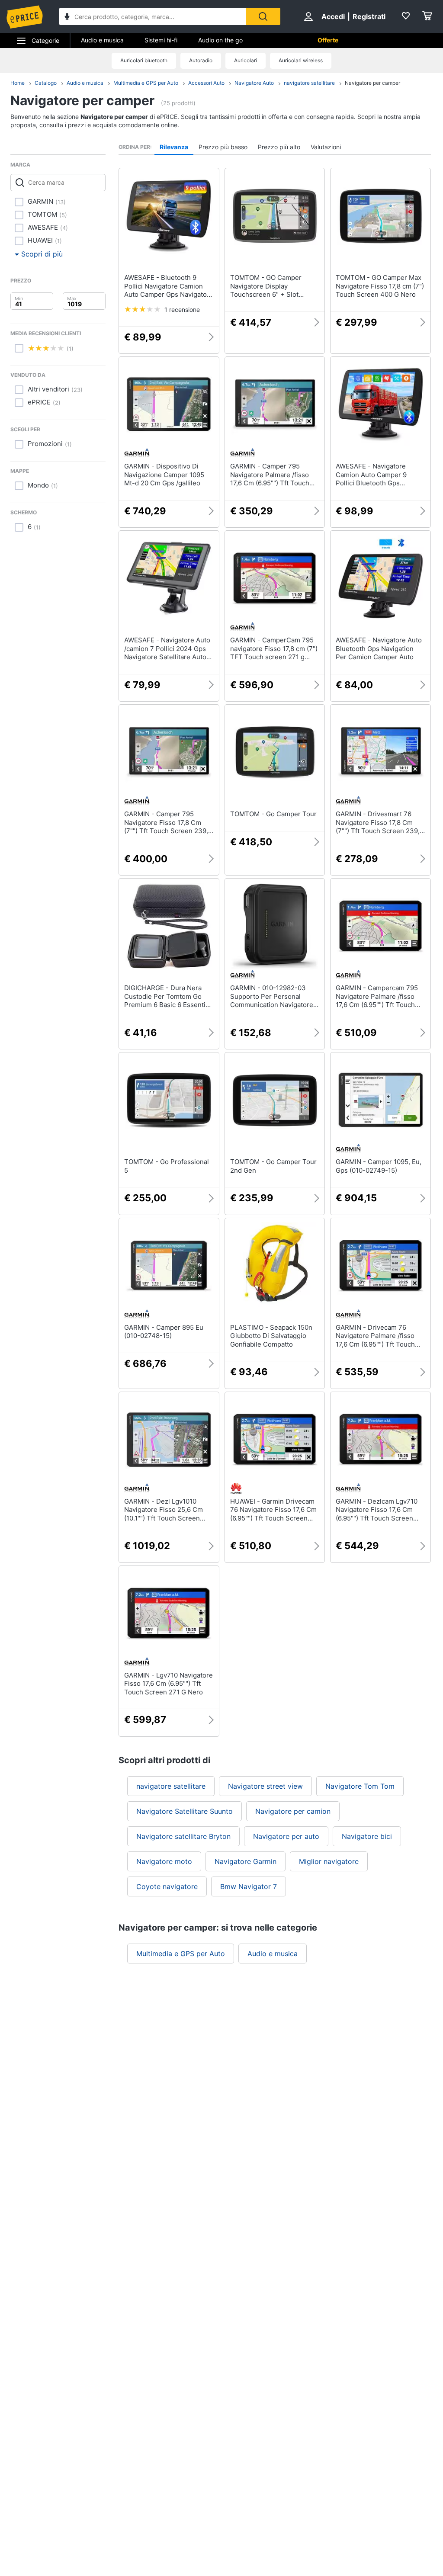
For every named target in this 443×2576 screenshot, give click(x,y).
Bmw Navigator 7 (249, 1886)
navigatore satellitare (309, 83)
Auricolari (246, 60)
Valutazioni (326, 147)
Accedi (333, 16)
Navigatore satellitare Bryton (183, 1836)
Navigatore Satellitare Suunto (185, 1811)
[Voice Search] (67, 18)
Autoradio (201, 60)
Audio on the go (220, 40)
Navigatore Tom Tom (360, 1786)
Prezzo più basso (223, 147)
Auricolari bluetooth (144, 60)
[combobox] (152, 16)
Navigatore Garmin (246, 1861)
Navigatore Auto (254, 83)
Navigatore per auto (286, 1836)
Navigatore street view (265, 1786)
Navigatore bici (367, 1836)
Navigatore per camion (293, 1811)
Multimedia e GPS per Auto (146, 83)
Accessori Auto (206, 83)
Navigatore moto (164, 1861)
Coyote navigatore (167, 1886)
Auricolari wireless (301, 60)
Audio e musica (102, 40)
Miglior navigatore (329, 1861)
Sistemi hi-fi (161, 40)
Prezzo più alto (279, 147)
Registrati (369, 16)
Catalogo (46, 83)
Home (18, 83)
